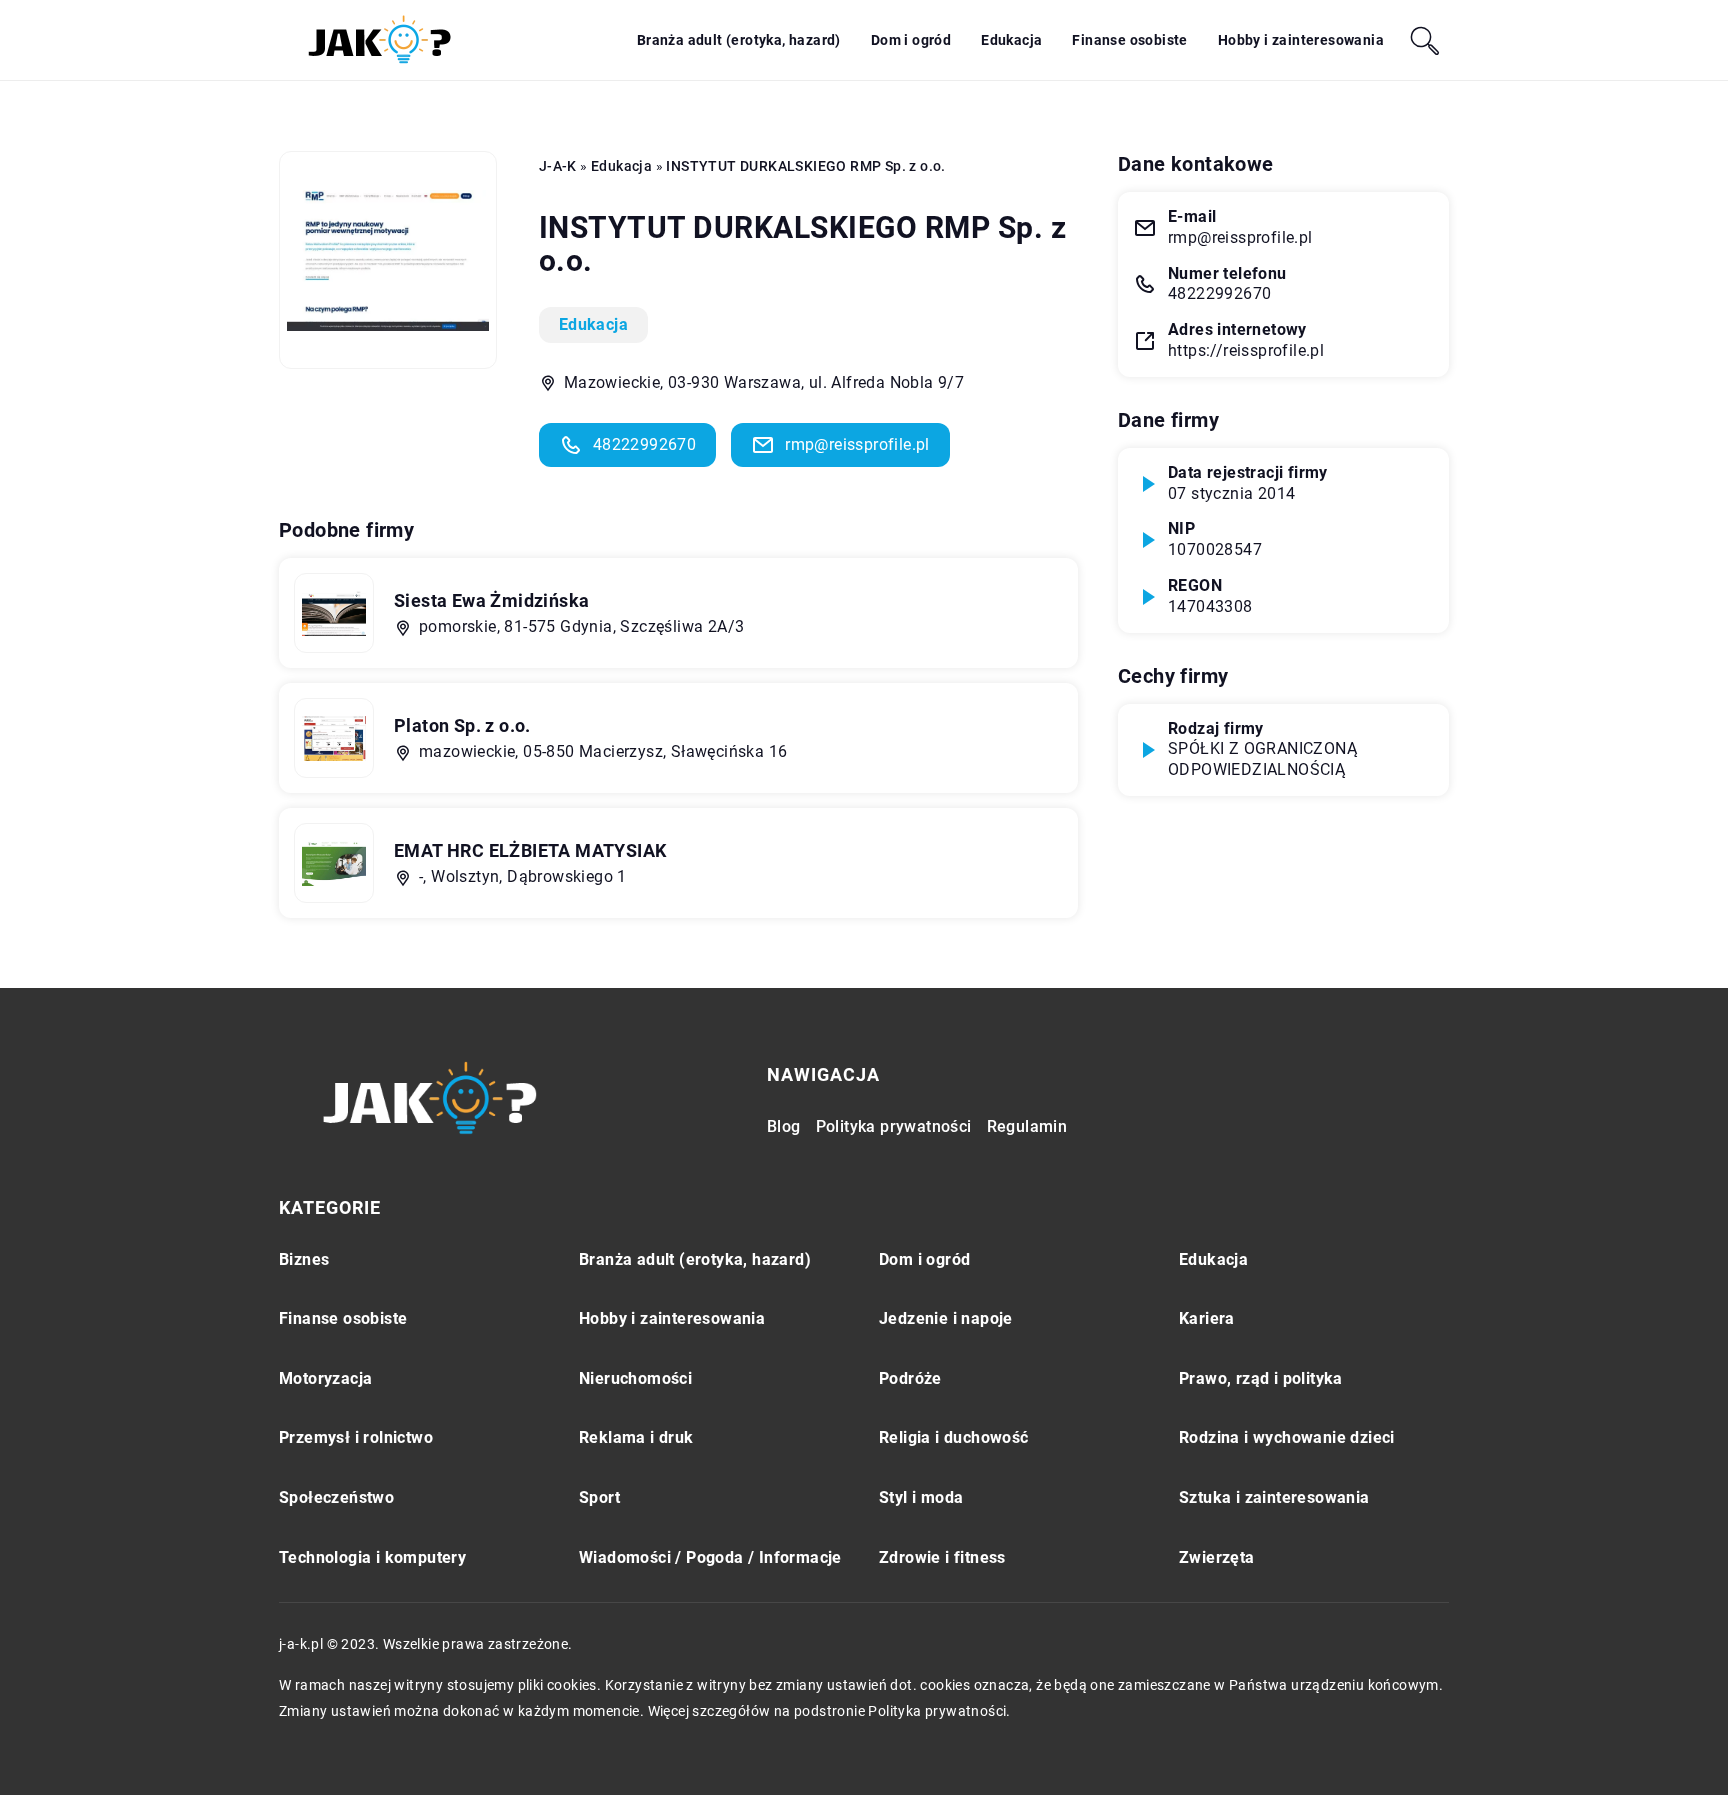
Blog (784, 1126)
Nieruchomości (635, 1378)
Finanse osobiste (1129, 40)
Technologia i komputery (372, 1557)
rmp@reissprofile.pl (857, 444)
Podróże (910, 1378)
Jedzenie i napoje (946, 1318)
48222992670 (644, 444)
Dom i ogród (911, 40)
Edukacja (1011, 40)
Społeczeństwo (336, 1497)
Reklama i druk (636, 1437)
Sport (599, 1497)
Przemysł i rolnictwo (356, 1437)
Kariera (1207, 1318)
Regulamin (1027, 1126)
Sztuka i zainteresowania (1274, 1497)
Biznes (304, 1259)
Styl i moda (921, 1497)
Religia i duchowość (954, 1437)
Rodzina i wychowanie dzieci (1287, 1437)
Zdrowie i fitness (942, 1557)
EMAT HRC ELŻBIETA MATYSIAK (530, 850)
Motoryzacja (325, 1378)
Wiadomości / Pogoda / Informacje (710, 1557)
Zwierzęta (1217, 1557)
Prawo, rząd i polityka (1261, 1378)
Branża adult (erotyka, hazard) (739, 40)
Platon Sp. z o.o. (462, 725)
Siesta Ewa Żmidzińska (491, 600)
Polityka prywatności (894, 1126)
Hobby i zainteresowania (1301, 40)
